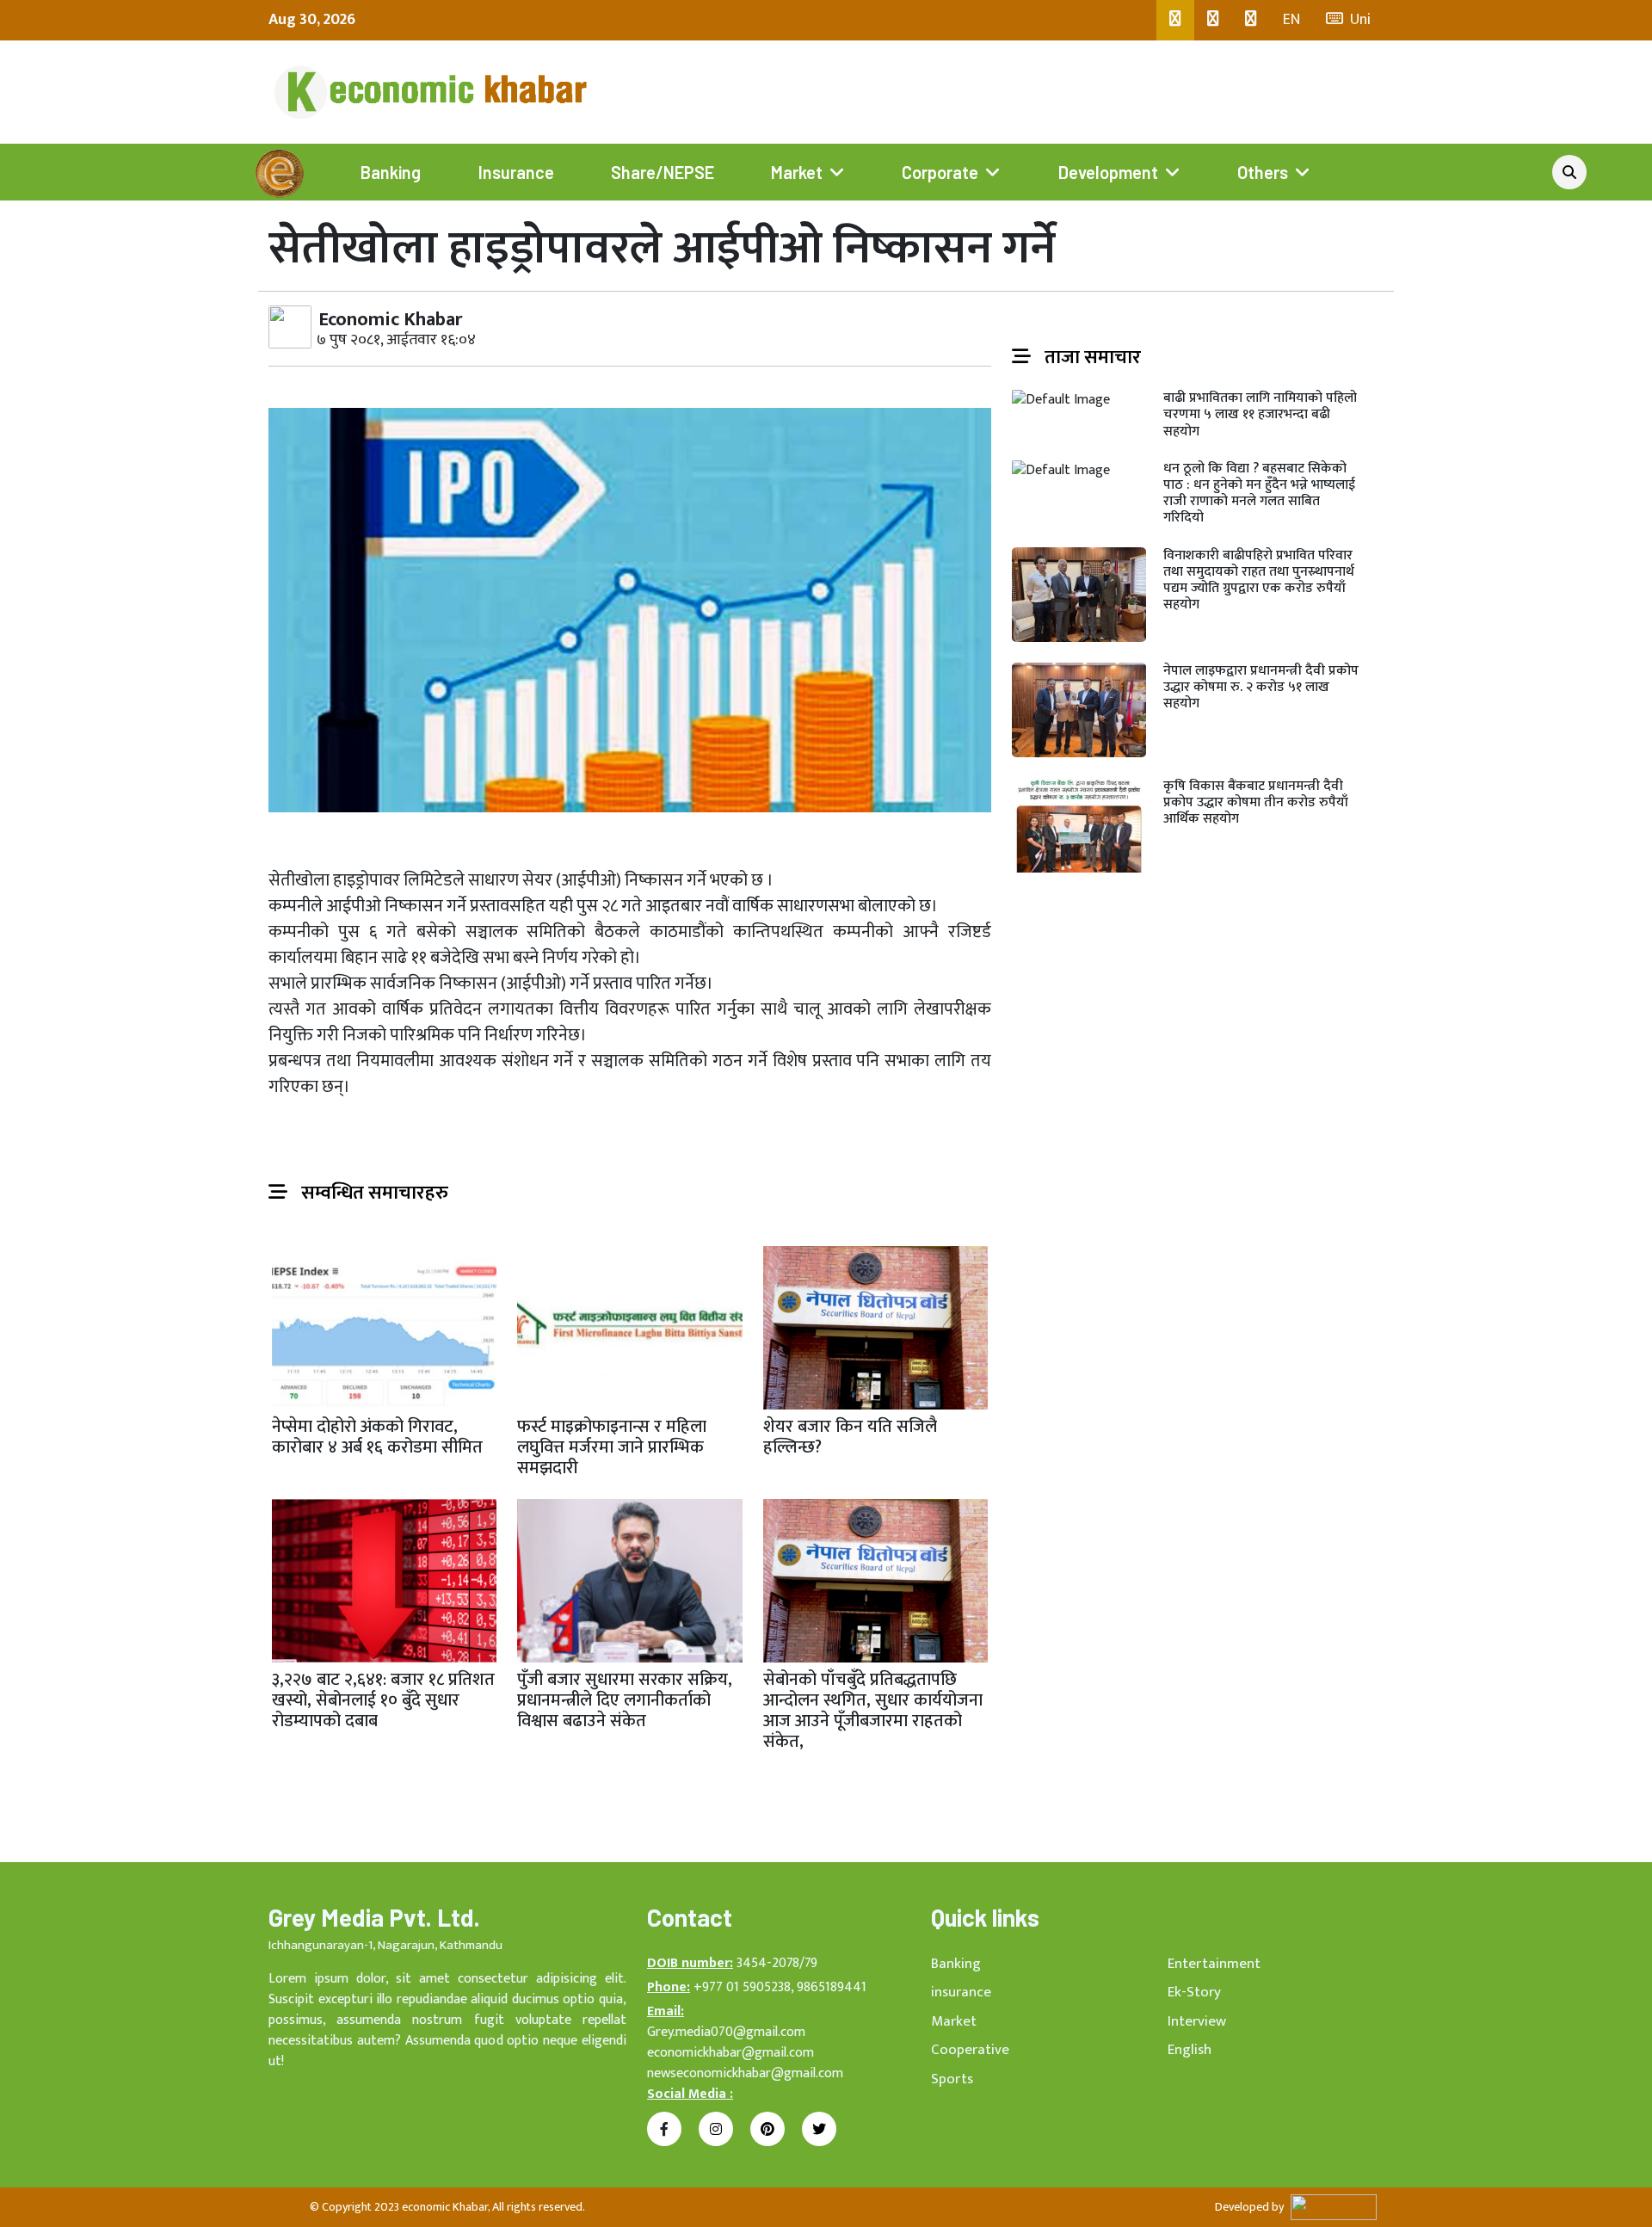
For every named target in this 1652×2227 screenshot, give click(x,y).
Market (797, 172)
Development (1108, 172)
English (1190, 2050)
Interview (1197, 2021)
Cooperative (970, 2050)
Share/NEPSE (663, 172)
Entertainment (1214, 1964)
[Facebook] (1175, 20)
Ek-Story (1194, 1992)
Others (1263, 172)
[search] (1569, 172)
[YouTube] (1251, 20)
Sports (952, 2079)
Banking (391, 172)
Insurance (516, 172)
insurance (961, 1992)
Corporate (940, 172)
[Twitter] (1213, 20)
